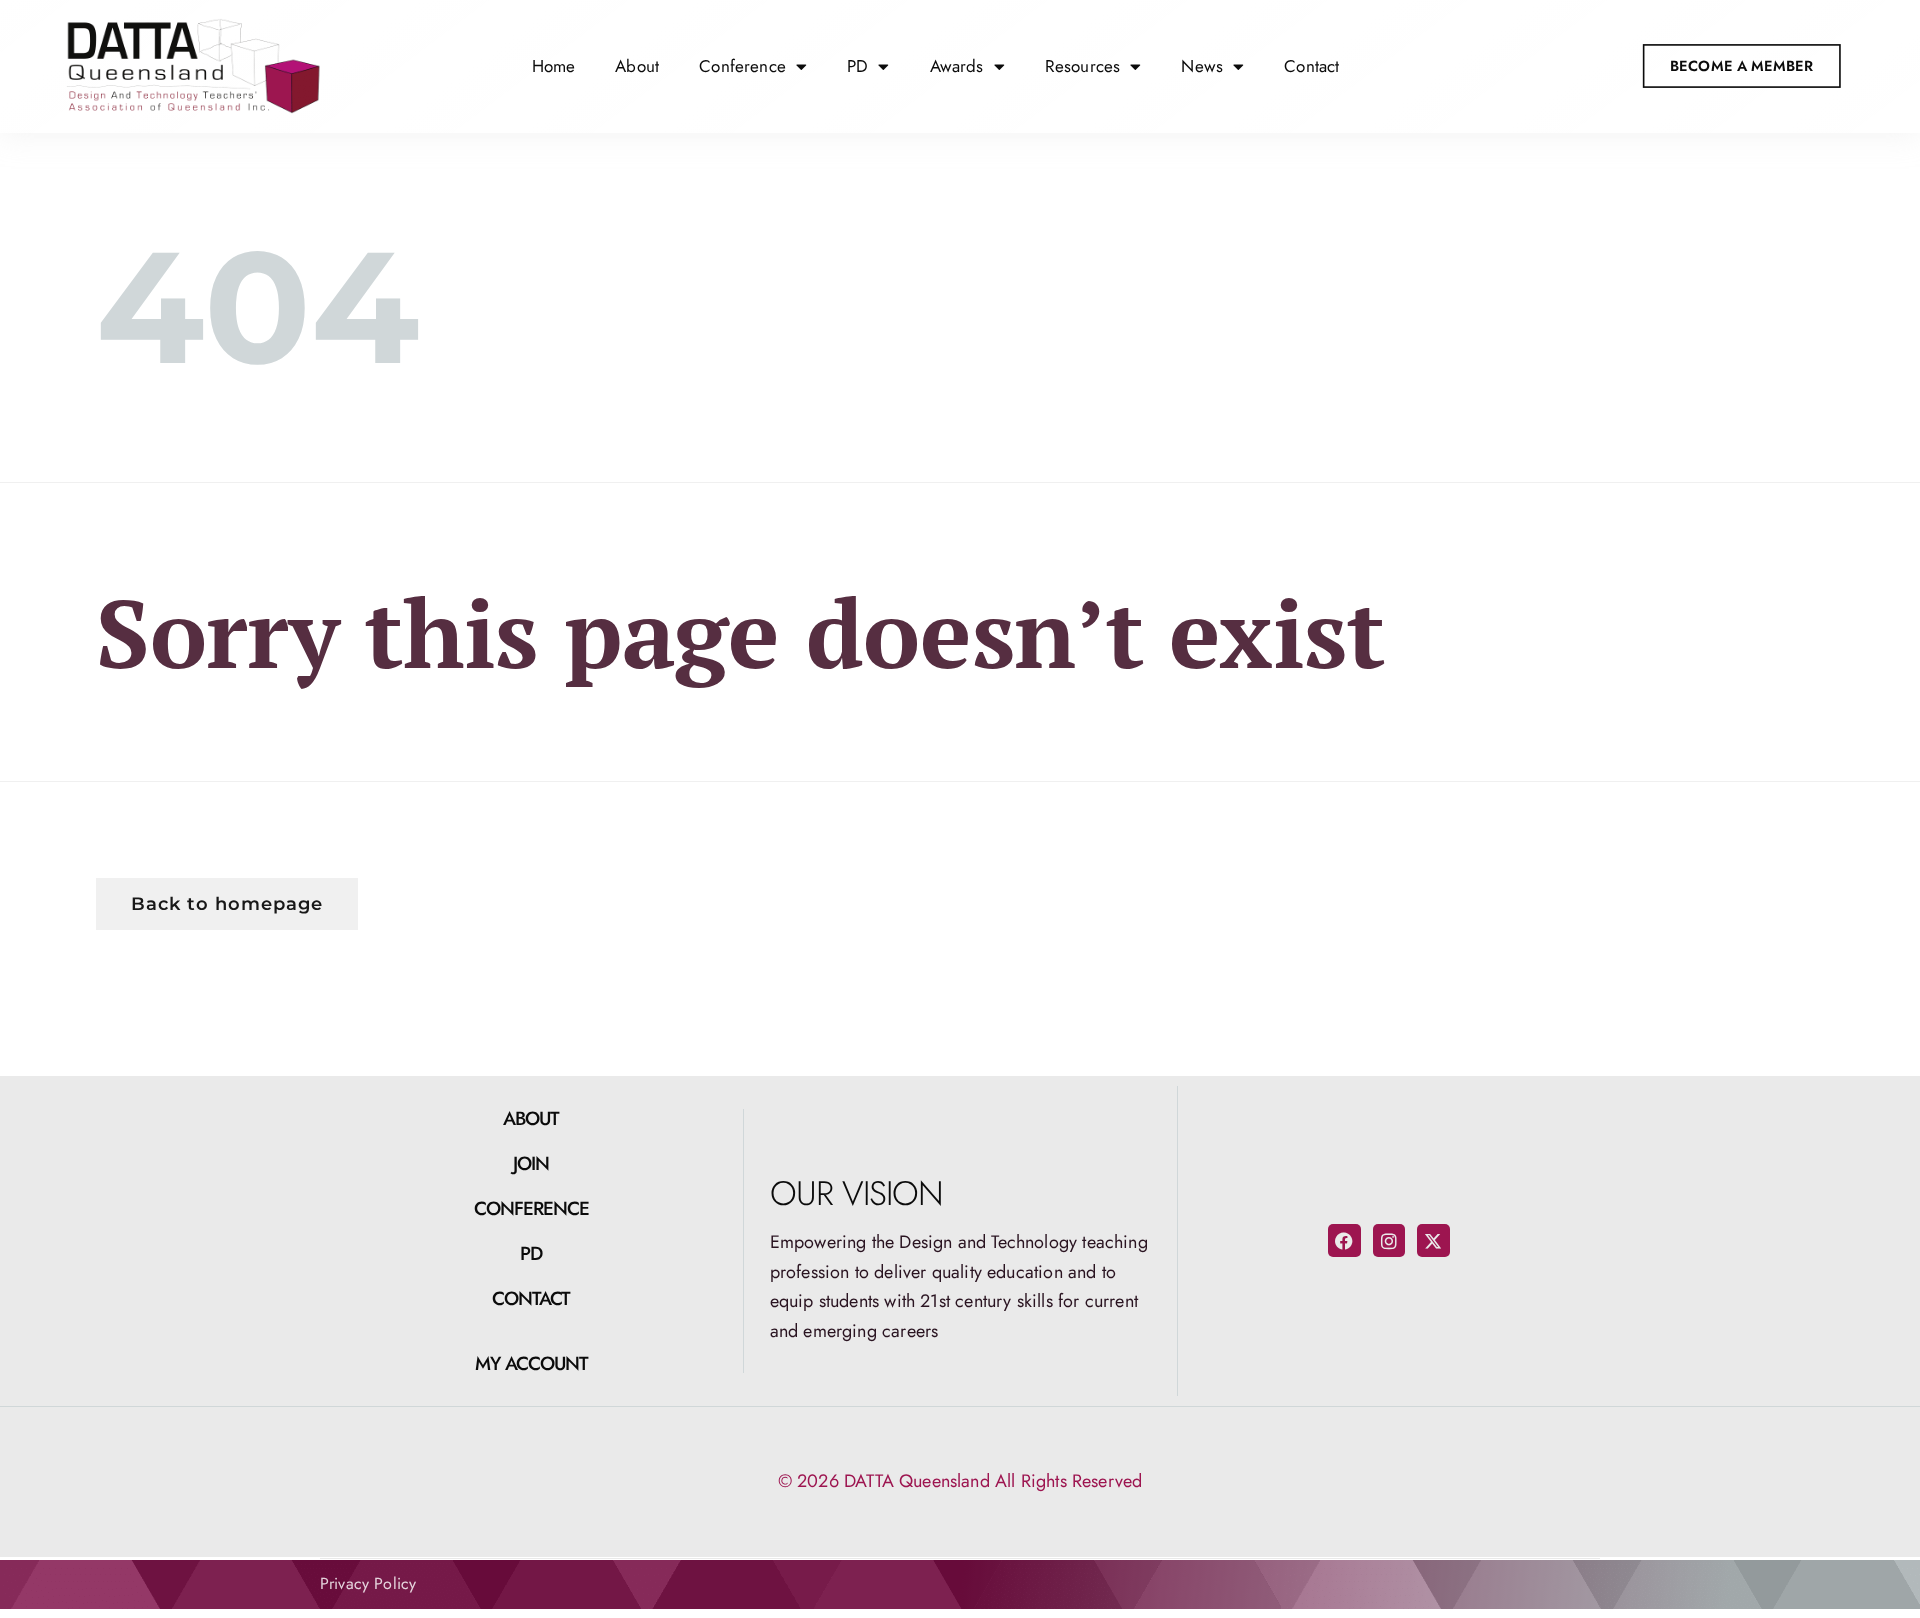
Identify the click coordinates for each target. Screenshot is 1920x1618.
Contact (1311, 66)
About (637, 66)
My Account (532, 1363)
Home (554, 66)
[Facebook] (1344, 1240)
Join (531, 1163)
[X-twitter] (1433, 1240)
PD (531, 1253)
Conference (532, 1208)
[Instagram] (1389, 1240)
